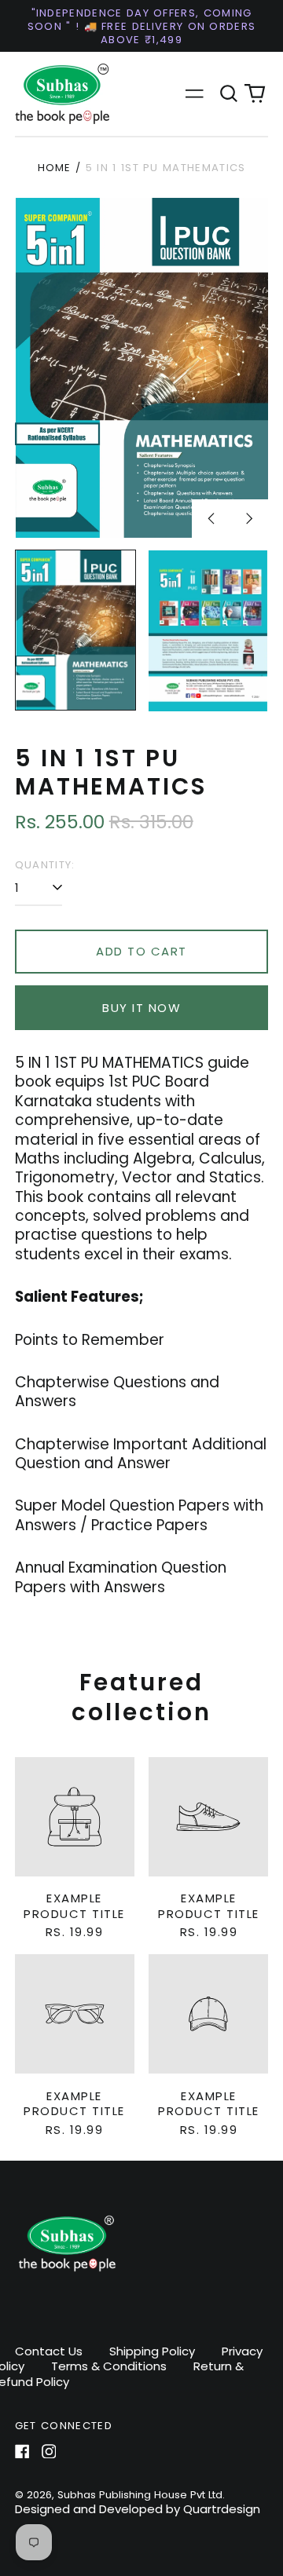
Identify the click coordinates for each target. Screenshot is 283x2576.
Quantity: (45, 865)
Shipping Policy (152, 2351)
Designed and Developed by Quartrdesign (138, 2509)
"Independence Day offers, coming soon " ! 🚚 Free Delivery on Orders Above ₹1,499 (142, 26)
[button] (229, 94)
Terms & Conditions (109, 2366)
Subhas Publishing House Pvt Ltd (140, 2495)
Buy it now (141, 1008)
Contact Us (49, 2351)
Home (55, 168)
